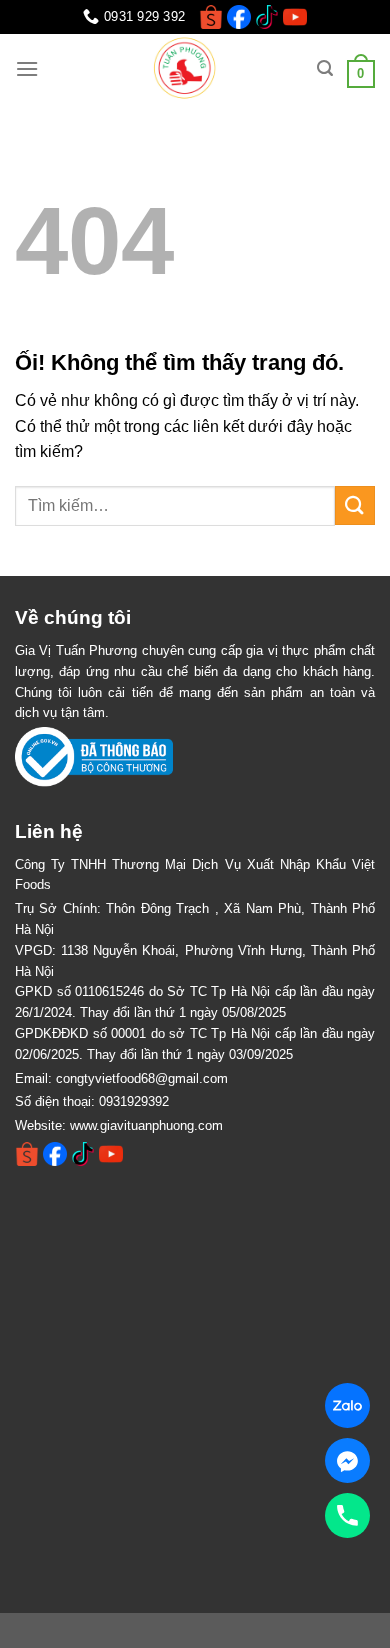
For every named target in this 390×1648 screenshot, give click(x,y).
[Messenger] (347, 1460)
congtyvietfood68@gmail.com (142, 1078)
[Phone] (347, 1515)
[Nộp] (355, 505)
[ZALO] (347, 1405)
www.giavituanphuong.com (146, 1125)
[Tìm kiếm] (325, 68)
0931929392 (134, 1101)
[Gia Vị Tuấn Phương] (187, 69)
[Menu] (27, 68)
